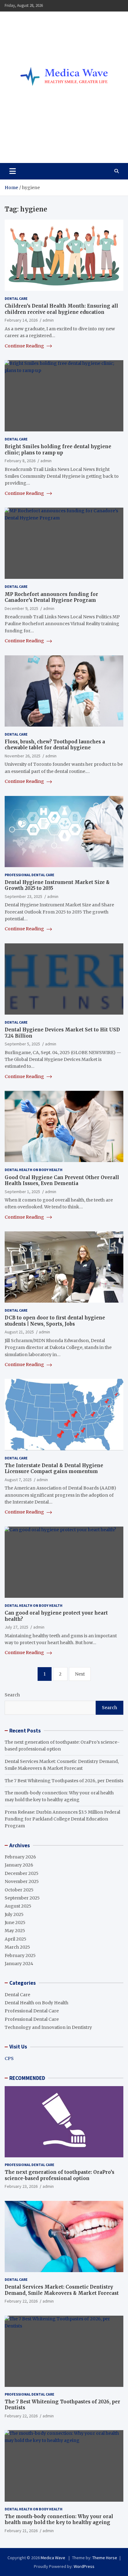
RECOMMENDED (27, 2078)
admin (48, 320)
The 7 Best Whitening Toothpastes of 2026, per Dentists (64, 1781)
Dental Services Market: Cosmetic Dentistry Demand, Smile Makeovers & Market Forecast (62, 2290)
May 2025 (15, 1931)
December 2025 (22, 1873)
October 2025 (19, 1890)
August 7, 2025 (18, 1480)
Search (12, 1695)
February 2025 (20, 1955)
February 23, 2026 (21, 2186)
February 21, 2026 (21, 2531)
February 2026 (20, 1857)
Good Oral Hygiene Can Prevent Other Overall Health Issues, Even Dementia (62, 1181)
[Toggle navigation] (13, 171)
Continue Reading (25, 346)
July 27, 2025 (16, 1627)
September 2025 (22, 1898)
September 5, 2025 (22, 1044)
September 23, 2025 (23, 896)
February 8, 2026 (20, 461)
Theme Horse (105, 2558)
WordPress (84, 2566)
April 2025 (16, 1939)
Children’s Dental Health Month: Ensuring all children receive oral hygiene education (61, 309)
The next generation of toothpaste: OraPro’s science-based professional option (59, 2175)
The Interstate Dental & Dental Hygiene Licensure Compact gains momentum (54, 1469)
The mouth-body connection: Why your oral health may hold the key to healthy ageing (59, 2520)
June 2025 (15, 1923)
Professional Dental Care (30, 875)
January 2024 (19, 1964)
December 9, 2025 (21, 608)
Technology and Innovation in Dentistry (48, 2027)
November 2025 (22, 1881)
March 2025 (17, 1947)
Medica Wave (36, 144)
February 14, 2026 (21, 320)
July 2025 (14, 1914)
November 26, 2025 (23, 756)
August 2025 (18, 1906)
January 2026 (19, 1865)
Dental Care (16, 298)
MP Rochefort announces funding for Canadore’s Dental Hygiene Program (51, 597)
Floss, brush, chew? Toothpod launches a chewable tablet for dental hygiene (55, 745)
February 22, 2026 (21, 2301)
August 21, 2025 (19, 1332)
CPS (9, 2058)
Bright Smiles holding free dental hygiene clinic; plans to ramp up (58, 450)
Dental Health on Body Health (34, 1170)
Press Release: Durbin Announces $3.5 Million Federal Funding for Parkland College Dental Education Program (62, 1819)
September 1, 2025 (22, 1192)
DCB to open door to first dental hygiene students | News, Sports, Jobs (55, 1321)
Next (80, 1674)
